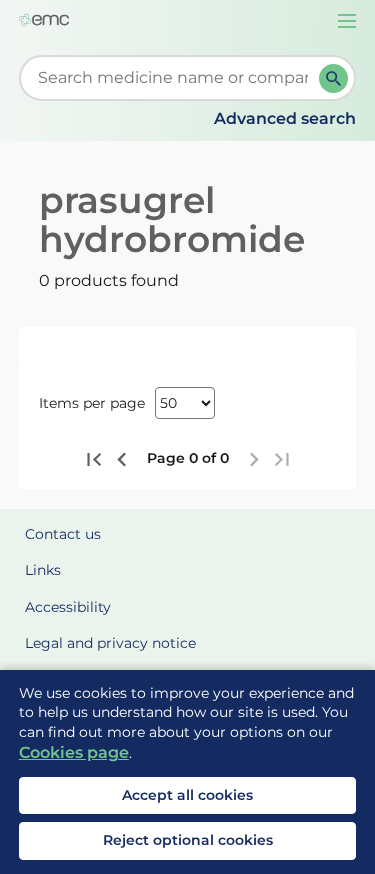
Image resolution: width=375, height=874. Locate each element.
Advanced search (285, 118)
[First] (94, 459)
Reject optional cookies (188, 840)
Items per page (92, 403)
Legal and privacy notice (110, 643)
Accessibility (68, 607)
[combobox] (173, 78)
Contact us (63, 534)
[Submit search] (333, 78)
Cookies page (74, 752)
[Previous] (122, 459)
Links (43, 570)
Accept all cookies (187, 795)
